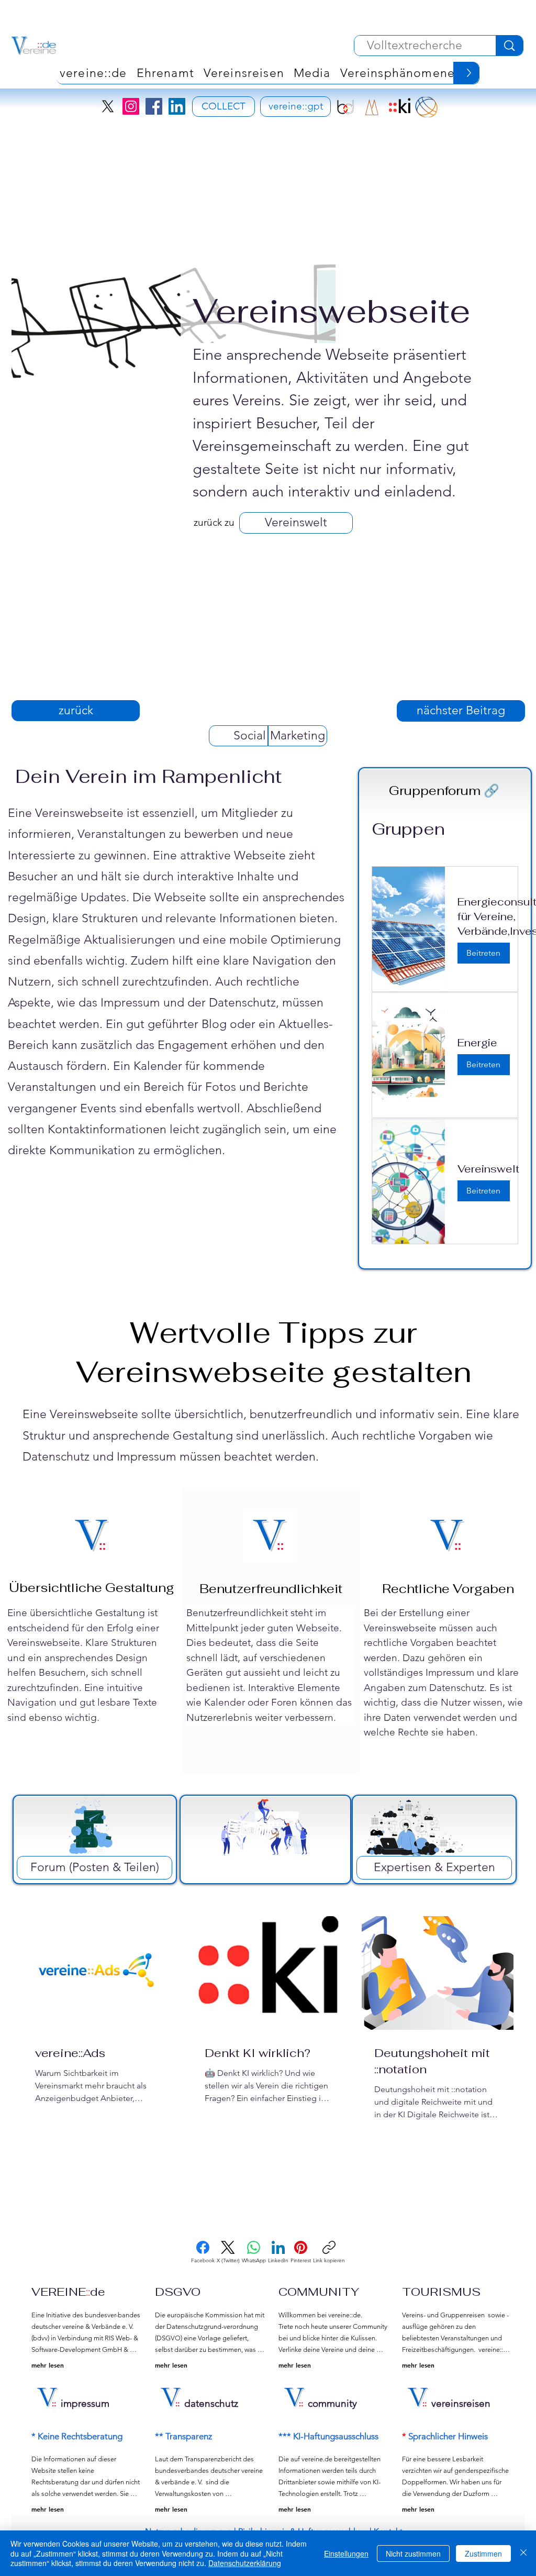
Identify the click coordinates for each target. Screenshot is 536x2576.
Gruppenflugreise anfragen (367, 223)
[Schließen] (523, 2553)
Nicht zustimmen (413, 2553)
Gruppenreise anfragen (367, 163)
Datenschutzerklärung (245, 2563)
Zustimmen (483, 2553)
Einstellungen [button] (346, 2553)
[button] (489, 79)
